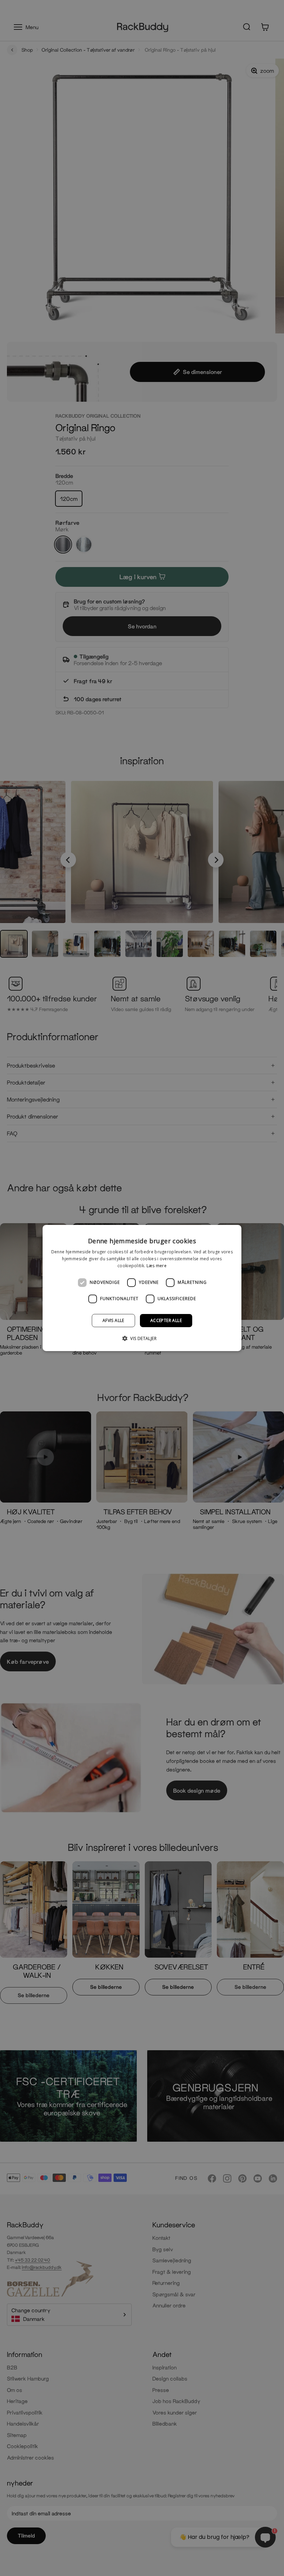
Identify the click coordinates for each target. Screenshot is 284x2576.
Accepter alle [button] (166, 1320)
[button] (142, 1338)
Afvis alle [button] (113, 1320)
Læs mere (157, 1266)
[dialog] (142, 1288)
